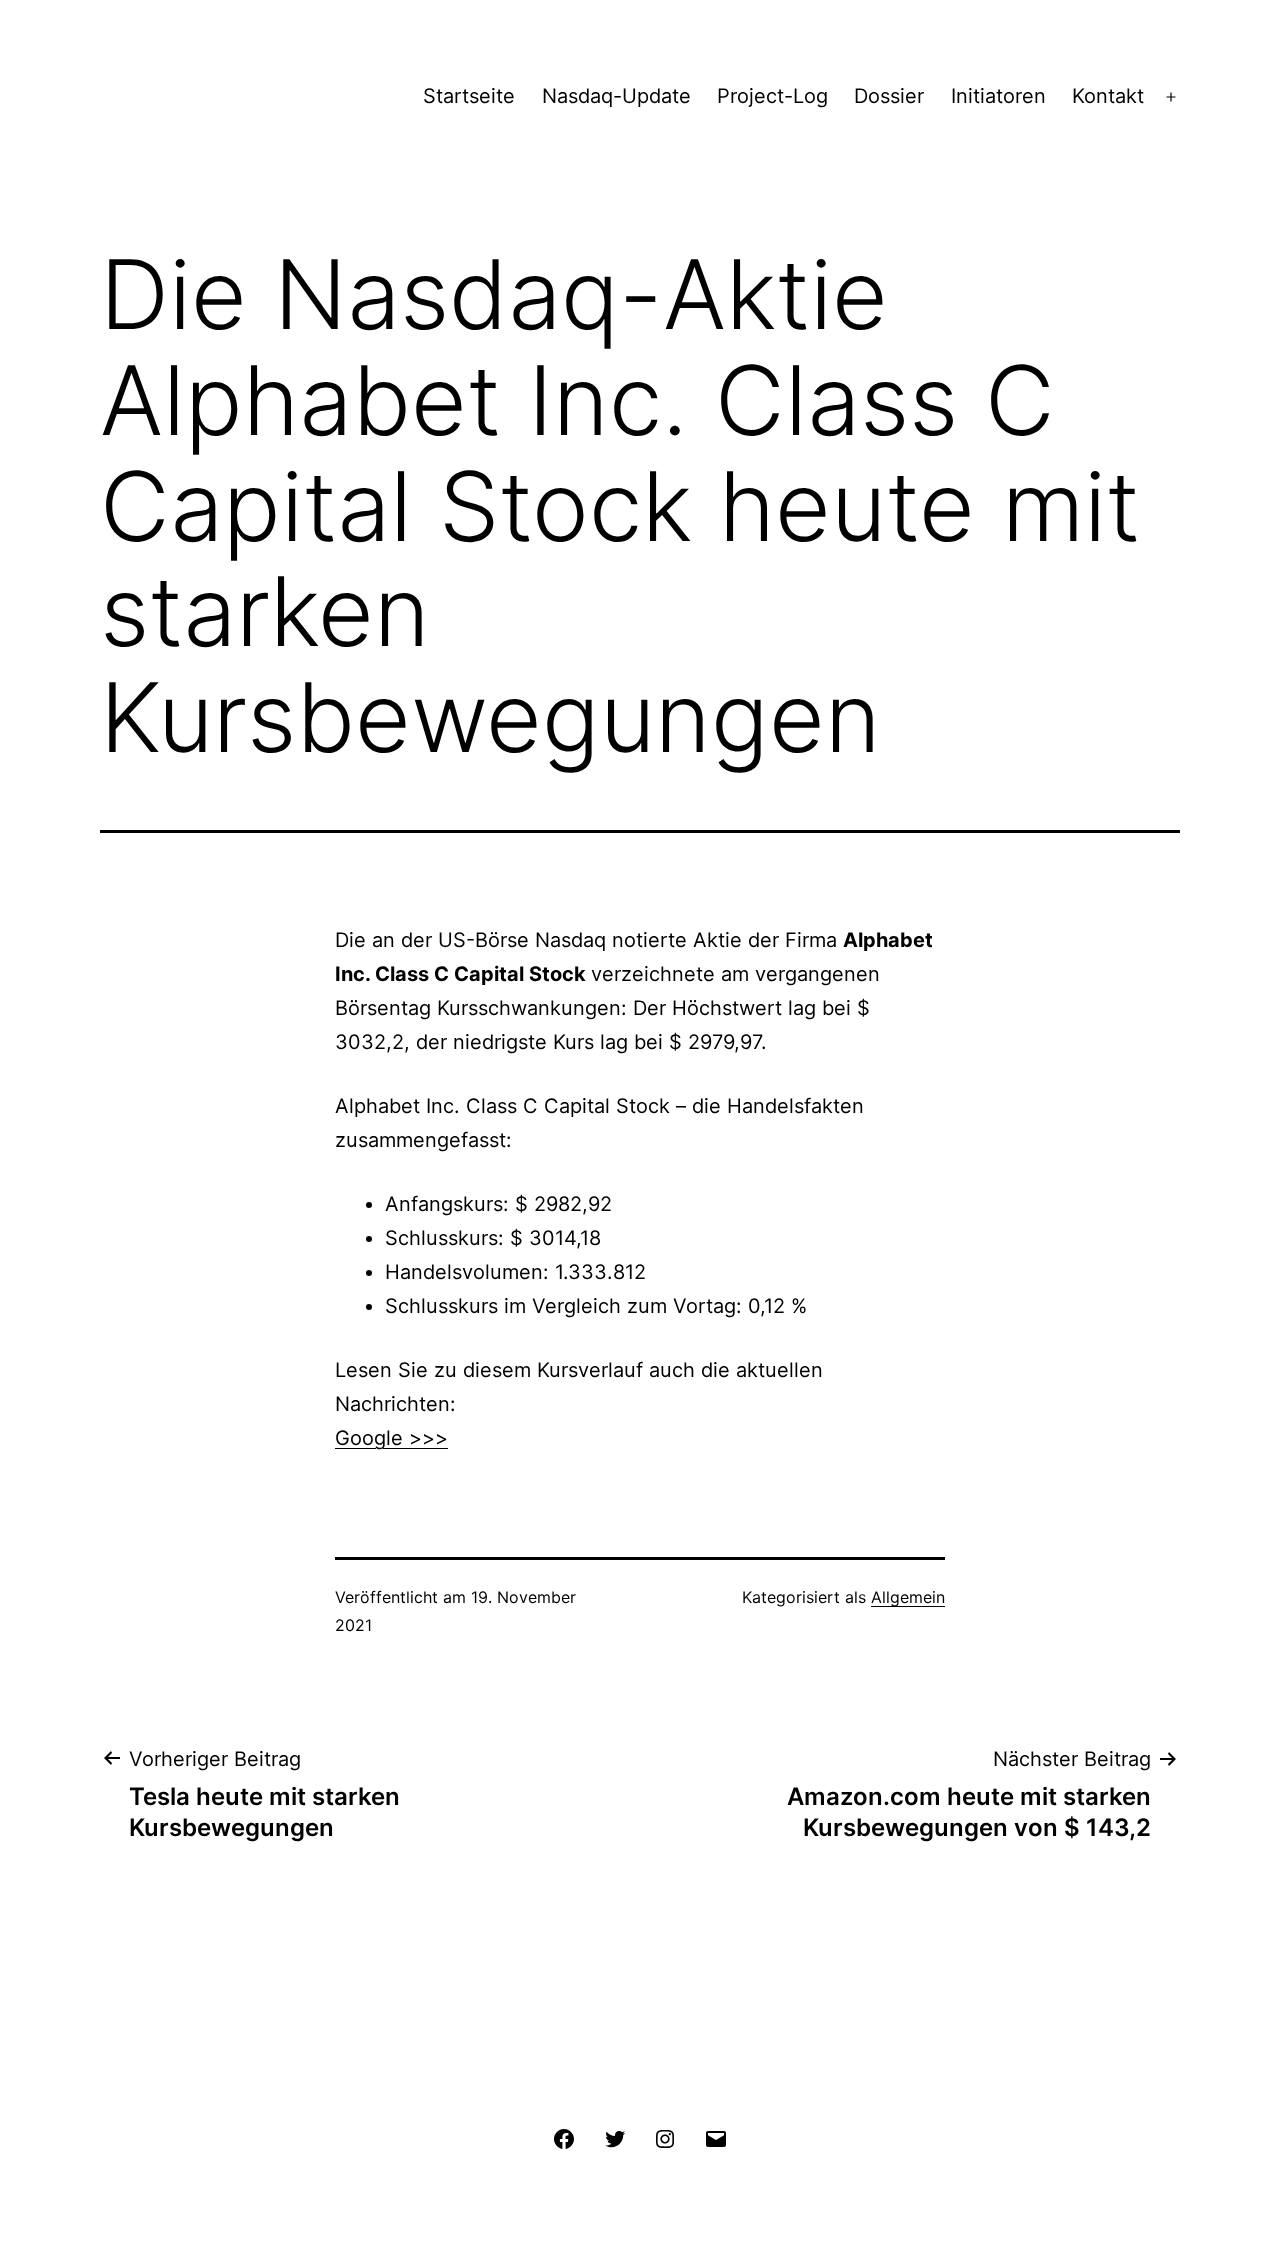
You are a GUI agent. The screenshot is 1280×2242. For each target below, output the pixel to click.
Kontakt (1108, 96)
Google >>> (391, 1438)
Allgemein (908, 1597)
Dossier (889, 96)
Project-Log (772, 96)
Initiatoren (998, 96)
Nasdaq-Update (616, 96)
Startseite (469, 96)
